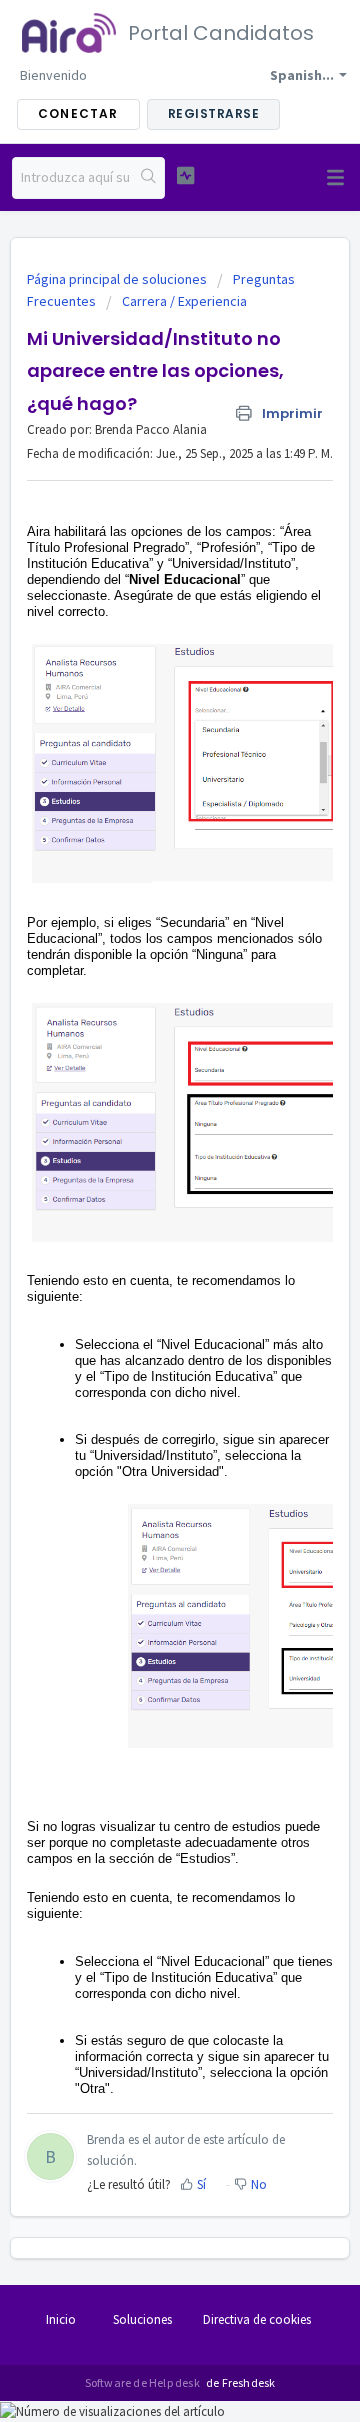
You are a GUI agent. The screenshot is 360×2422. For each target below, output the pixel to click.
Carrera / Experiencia (184, 301)
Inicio (61, 2319)
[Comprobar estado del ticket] (185, 175)
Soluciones (142, 2319)
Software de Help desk (143, 2382)
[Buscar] (149, 178)
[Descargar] (143, 1224)
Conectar (78, 113)
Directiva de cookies (257, 2319)
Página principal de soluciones (118, 279)
